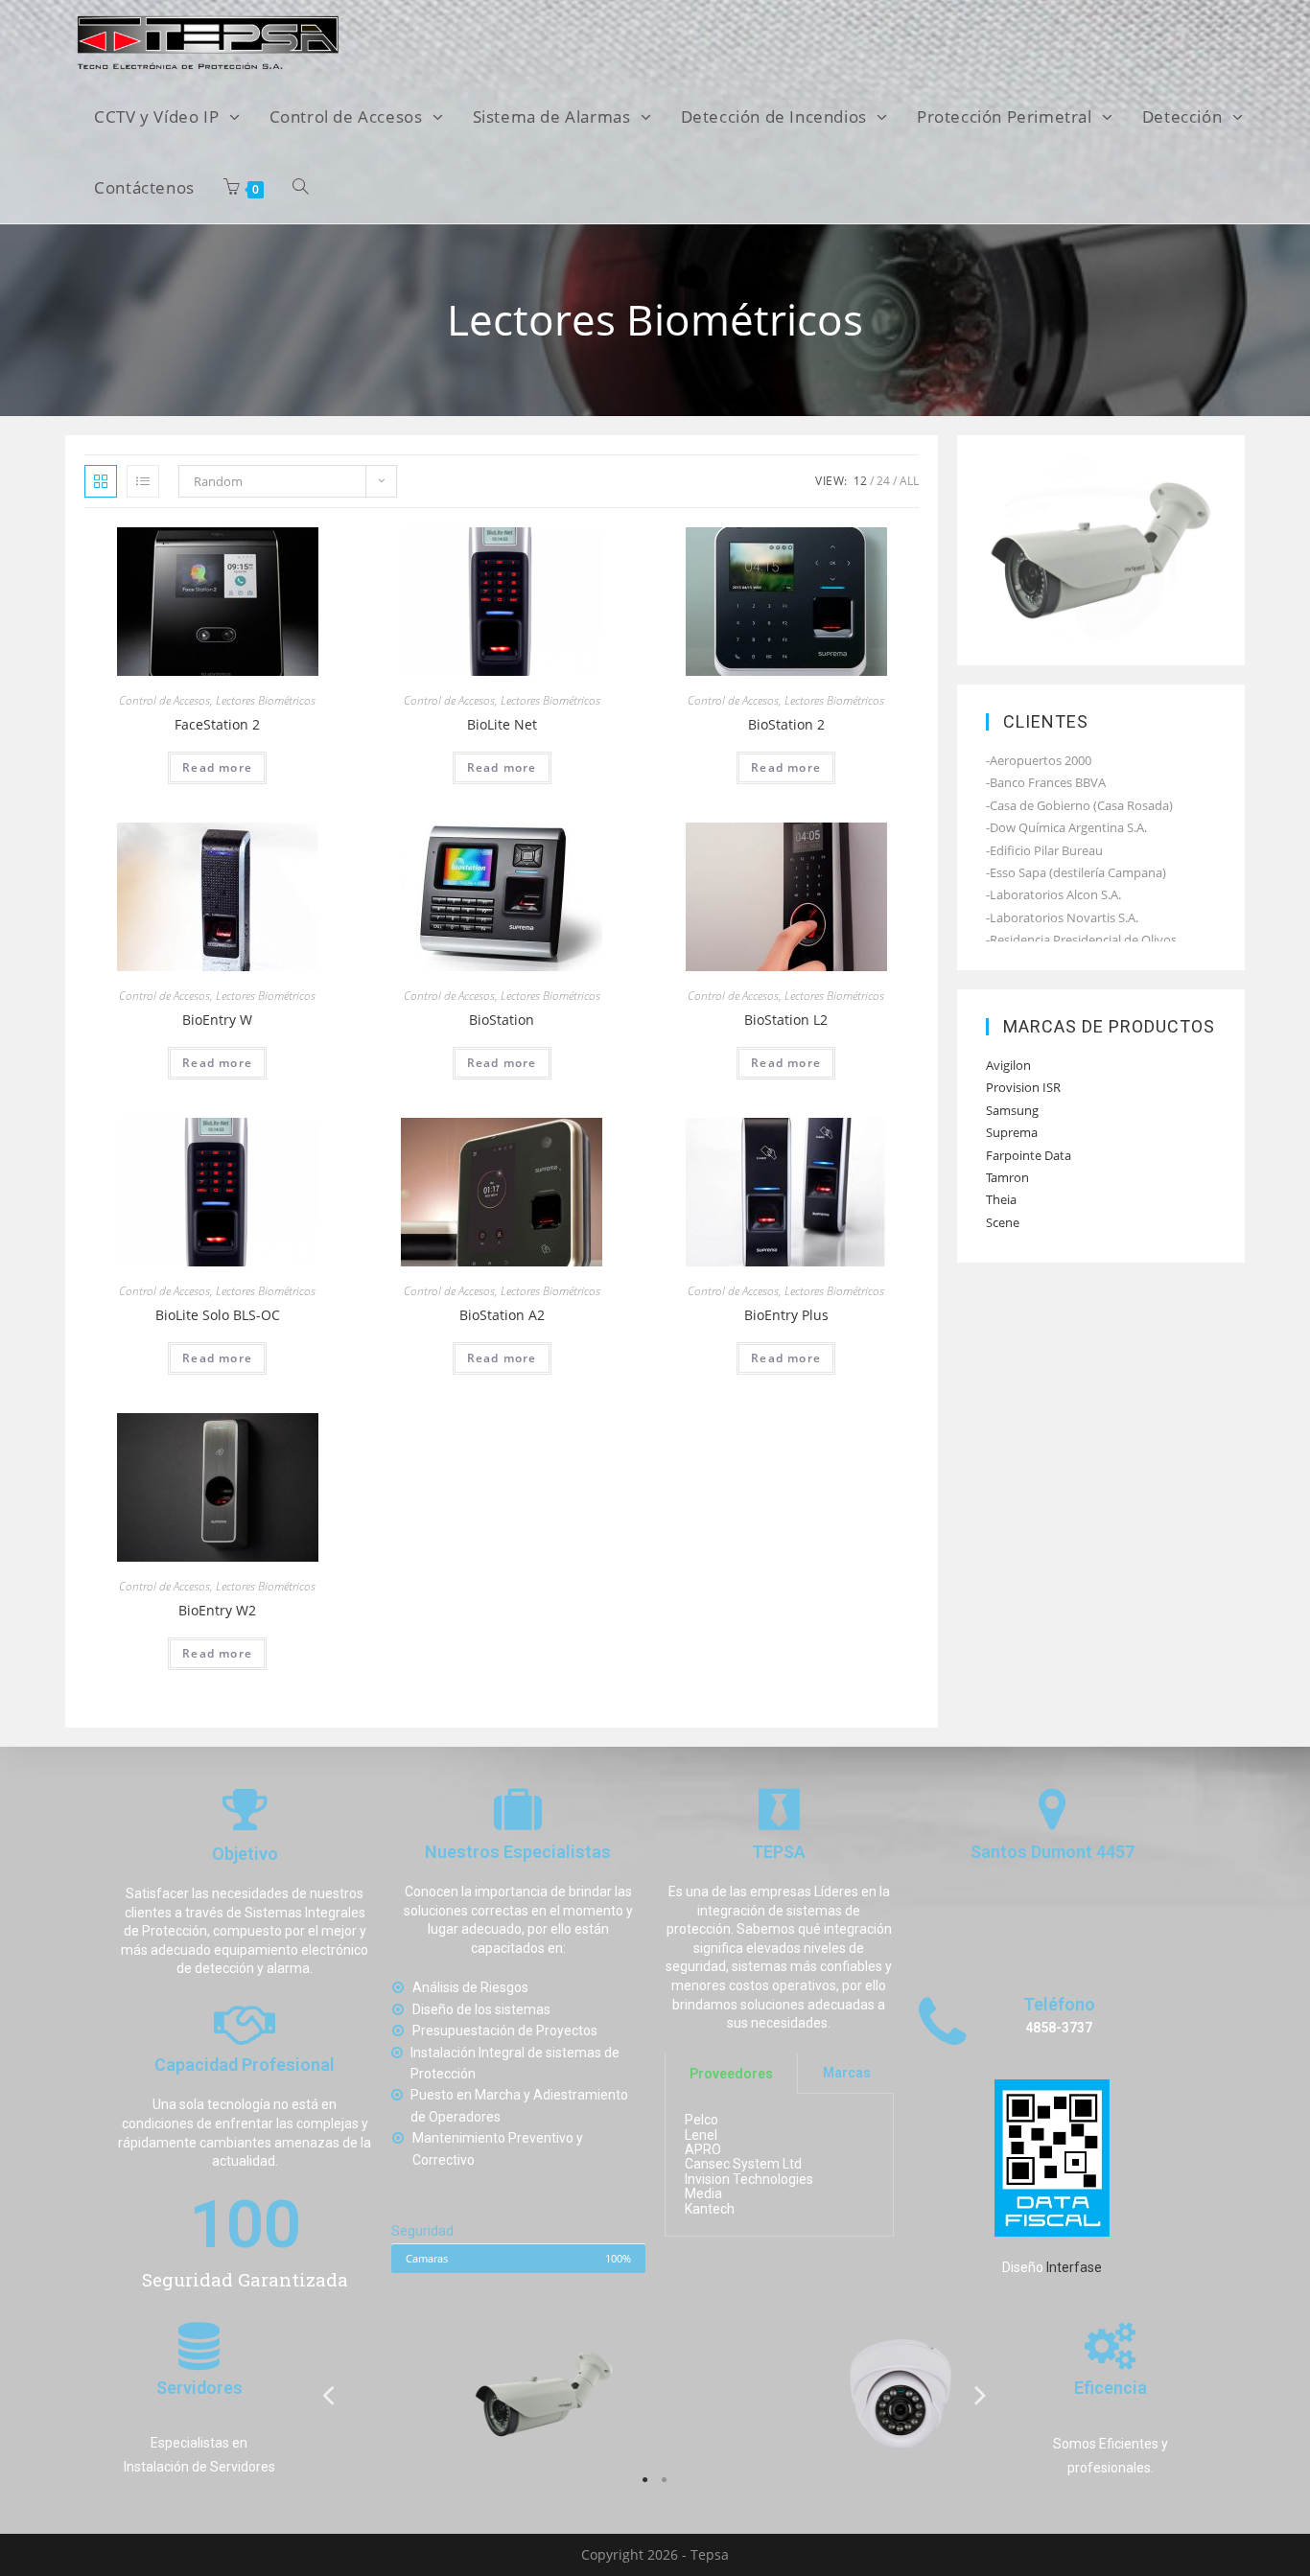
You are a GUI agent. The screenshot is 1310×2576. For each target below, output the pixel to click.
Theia (1001, 1199)
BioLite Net (502, 724)
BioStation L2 (786, 1020)
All (909, 481)
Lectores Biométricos (266, 700)
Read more (217, 767)
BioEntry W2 (217, 1610)
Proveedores (731, 2074)
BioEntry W (217, 1020)
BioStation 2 (786, 724)
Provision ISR (1023, 1087)
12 (860, 481)
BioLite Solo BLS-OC (218, 1315)
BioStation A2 (502, 1315)
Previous (329, 2394)
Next (981, 2394)
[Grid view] (101, 481)
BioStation (502, 1020)
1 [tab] (645, 2480)
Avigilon (1008, 1065)
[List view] (143, 481)
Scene (1003, 1222)
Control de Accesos (164, 700)
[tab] (731, 2074)
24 (883, 481)
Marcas (847, 2074)
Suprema (1012, 1132)
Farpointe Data (1029, 1155)
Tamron (1007, 1177)
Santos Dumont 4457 (1053, 1853)
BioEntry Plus (786, 1315)
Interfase (1074, 2267)
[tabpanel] (478, 2394)
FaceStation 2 (217, 724)
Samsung (1012, 1110)
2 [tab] (665, 2480)
